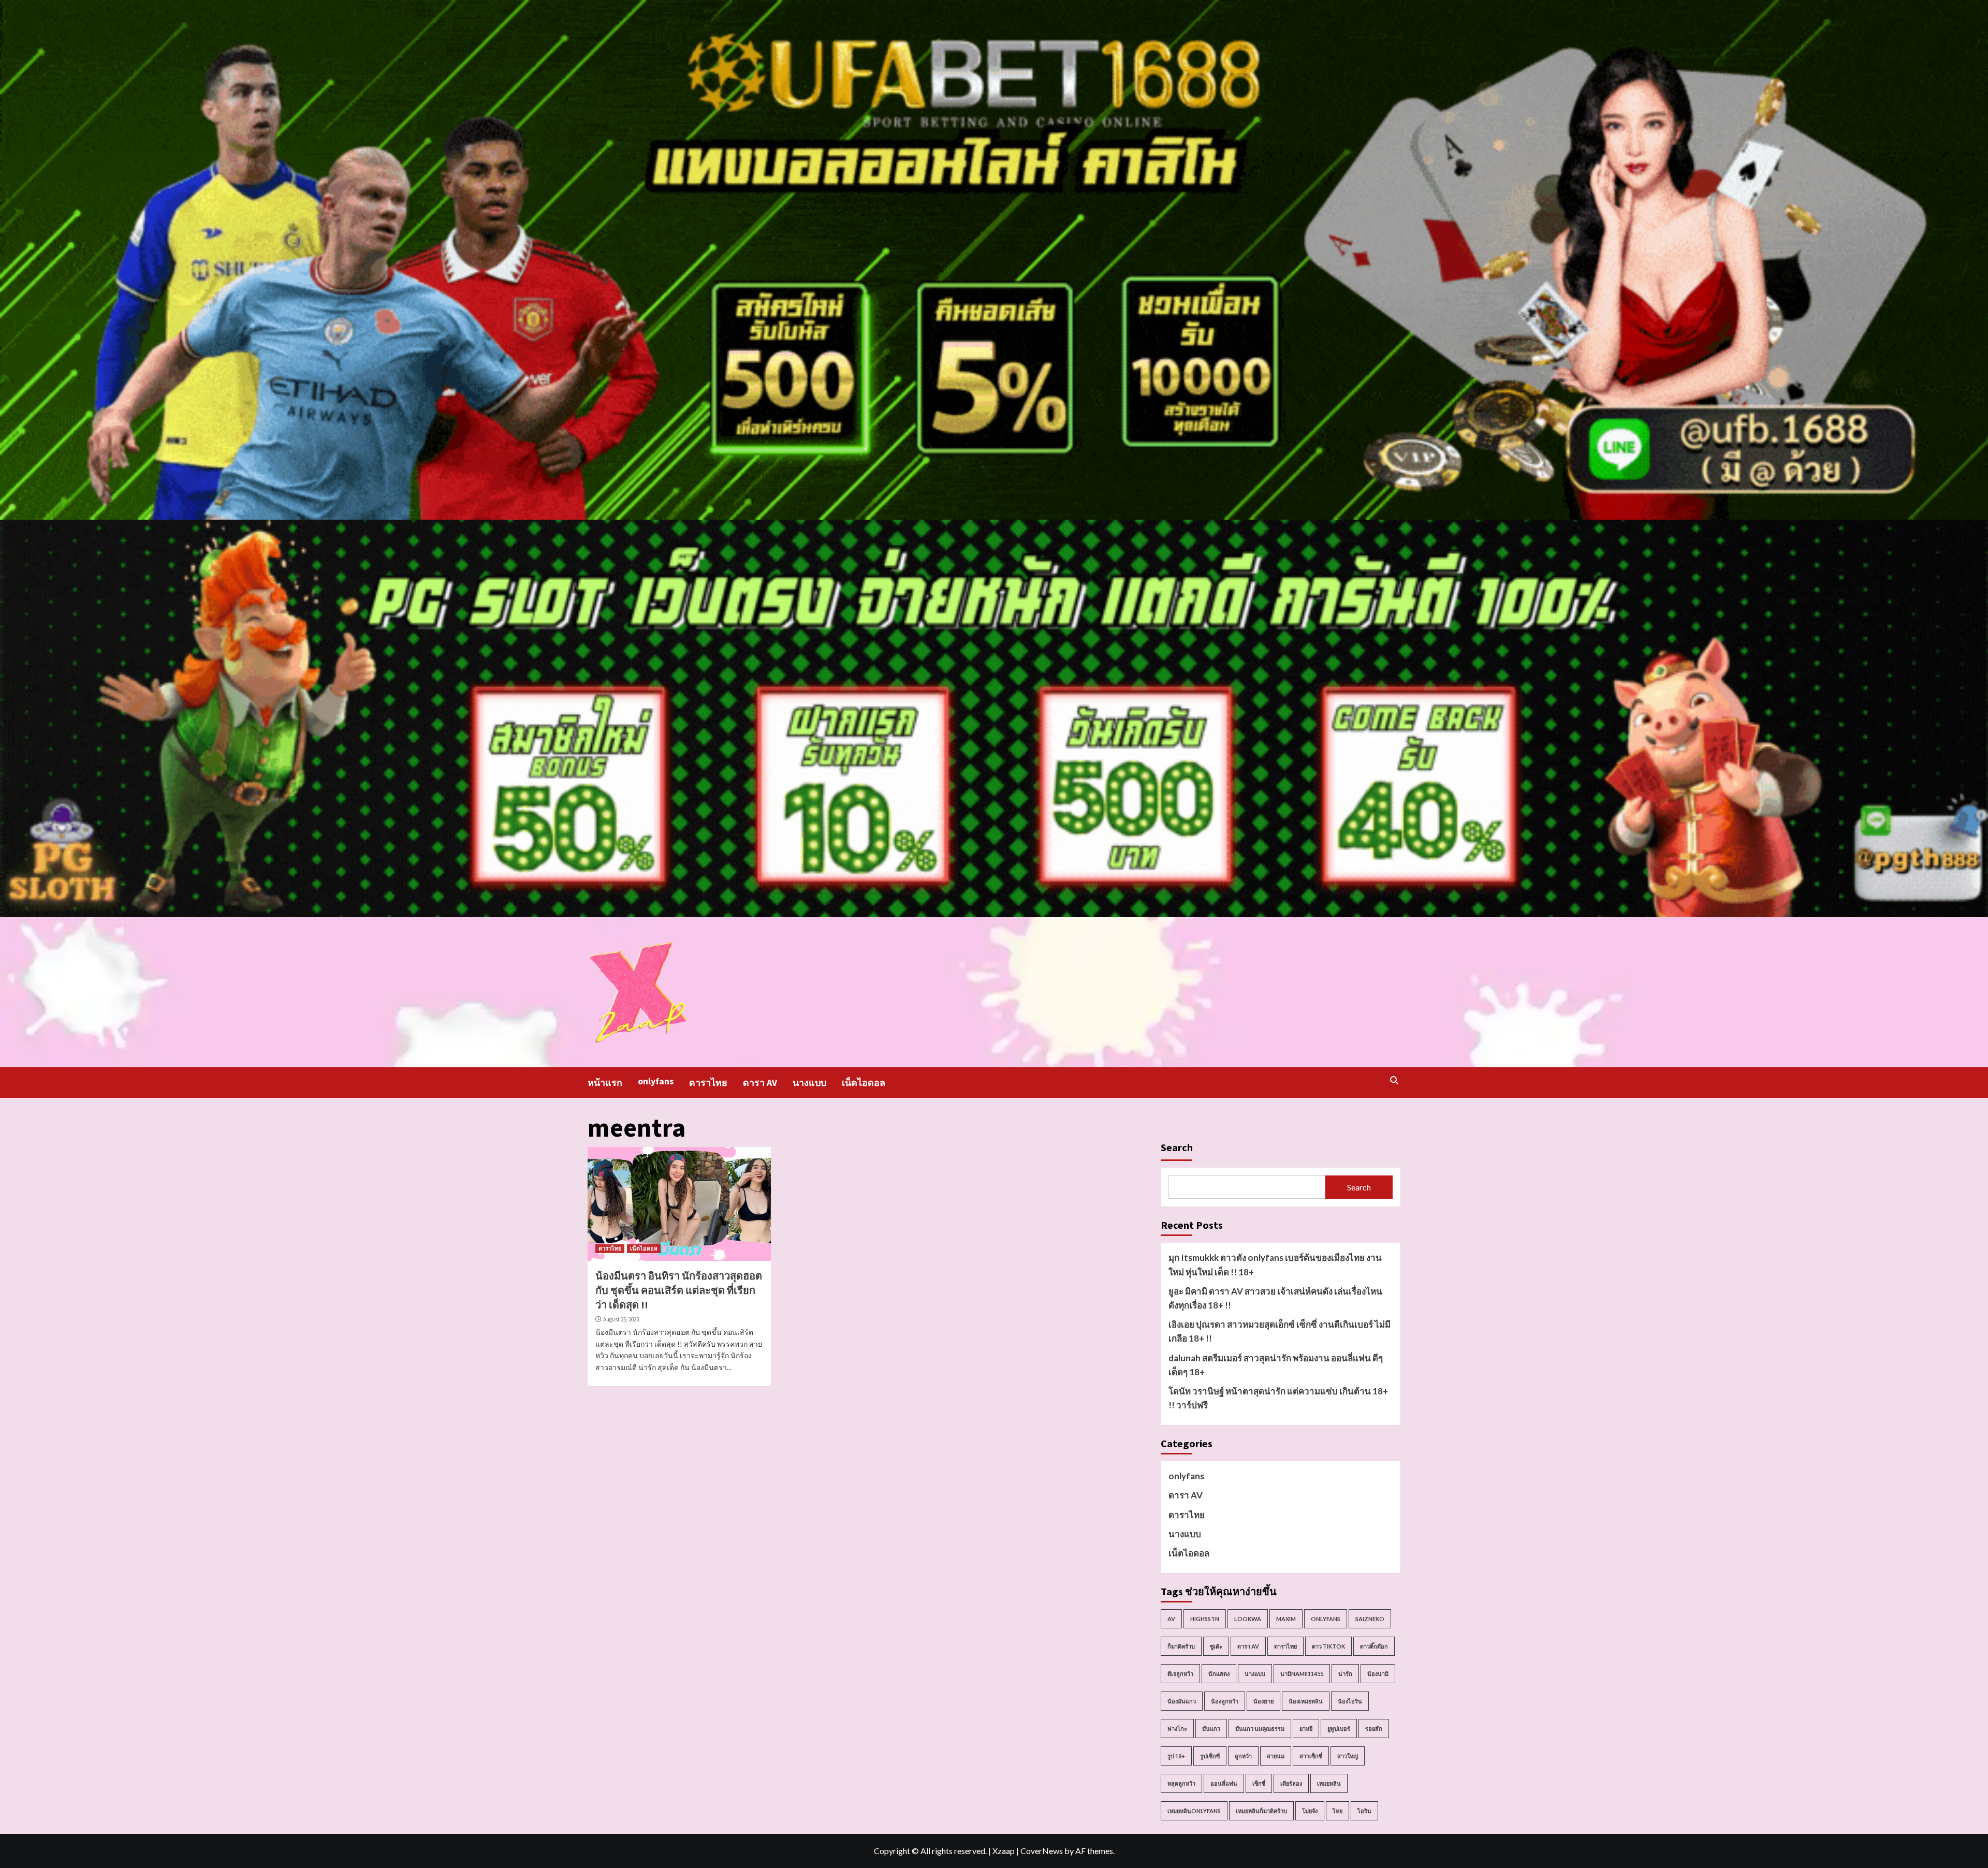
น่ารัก (1345, 1674)
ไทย (1337, 1811)
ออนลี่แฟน (1224, 1783)
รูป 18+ (1176, 1756)
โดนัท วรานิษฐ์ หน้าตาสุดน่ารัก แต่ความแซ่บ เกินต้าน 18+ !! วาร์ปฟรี (1278, 1398)
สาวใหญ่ (1348, 1756)
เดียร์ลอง (1291, 1783)
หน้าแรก (605, 1083)
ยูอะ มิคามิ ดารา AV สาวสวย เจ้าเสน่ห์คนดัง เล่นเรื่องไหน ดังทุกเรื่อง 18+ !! (1275, 1298)
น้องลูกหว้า (1225, 1701)
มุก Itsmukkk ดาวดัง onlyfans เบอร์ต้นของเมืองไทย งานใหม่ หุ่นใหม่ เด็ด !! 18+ (1275, 1264)
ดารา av (1248, 1646)
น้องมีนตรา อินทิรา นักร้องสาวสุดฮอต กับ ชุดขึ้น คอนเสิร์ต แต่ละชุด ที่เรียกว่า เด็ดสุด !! (679, 1290)
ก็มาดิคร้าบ (1181, 1646)
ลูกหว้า (1243, 1756)
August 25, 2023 (621, 1319)
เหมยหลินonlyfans (1194, 1811)
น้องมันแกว (1182, 1701)
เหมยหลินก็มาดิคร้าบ (1261, 1811)
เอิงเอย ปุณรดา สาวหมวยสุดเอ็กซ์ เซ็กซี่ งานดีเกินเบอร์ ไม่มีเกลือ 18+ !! (1280, 1331)
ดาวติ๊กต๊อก (1374, 1646)
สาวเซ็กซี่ (1311, 1756)
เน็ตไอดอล (864, 1083)
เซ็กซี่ (1259, 1783)
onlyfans (656, 1081)
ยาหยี (1306, 1729)
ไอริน (1364, 1811)
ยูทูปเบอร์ (1339, 1729)
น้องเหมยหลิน (1306, 1701)
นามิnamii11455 (1302, 1674)
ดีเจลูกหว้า (1180, 1674)
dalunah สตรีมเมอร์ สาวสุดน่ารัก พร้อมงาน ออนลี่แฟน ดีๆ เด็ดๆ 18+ (1276, 1365)
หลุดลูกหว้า (1181, 1783)
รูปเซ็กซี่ (1210, 1756)
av (1171, 1619)
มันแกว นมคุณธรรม (1260, 1729)
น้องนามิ (1378, 1674)
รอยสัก (1374, 1729)
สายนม (1276, 1756)
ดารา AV (760, 1083)
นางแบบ (809, 1083)
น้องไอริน (1350, 1701)
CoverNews (1042, 1851)
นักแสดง (1219, 1674)
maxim (1286, 1619)
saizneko (1370, 1619)
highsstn (1205, 1619)
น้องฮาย (1263, 1701)
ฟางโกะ (1177, 1729)
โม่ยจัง (1310, 1811)
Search (1177, 1147)
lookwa (1248, 1619)
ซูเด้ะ (1216, 1646)
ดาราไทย (708, 1083)
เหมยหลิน (1329, 1783)
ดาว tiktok (1328, 1646)
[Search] (1394, 1080)
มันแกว (1211, 1729)
